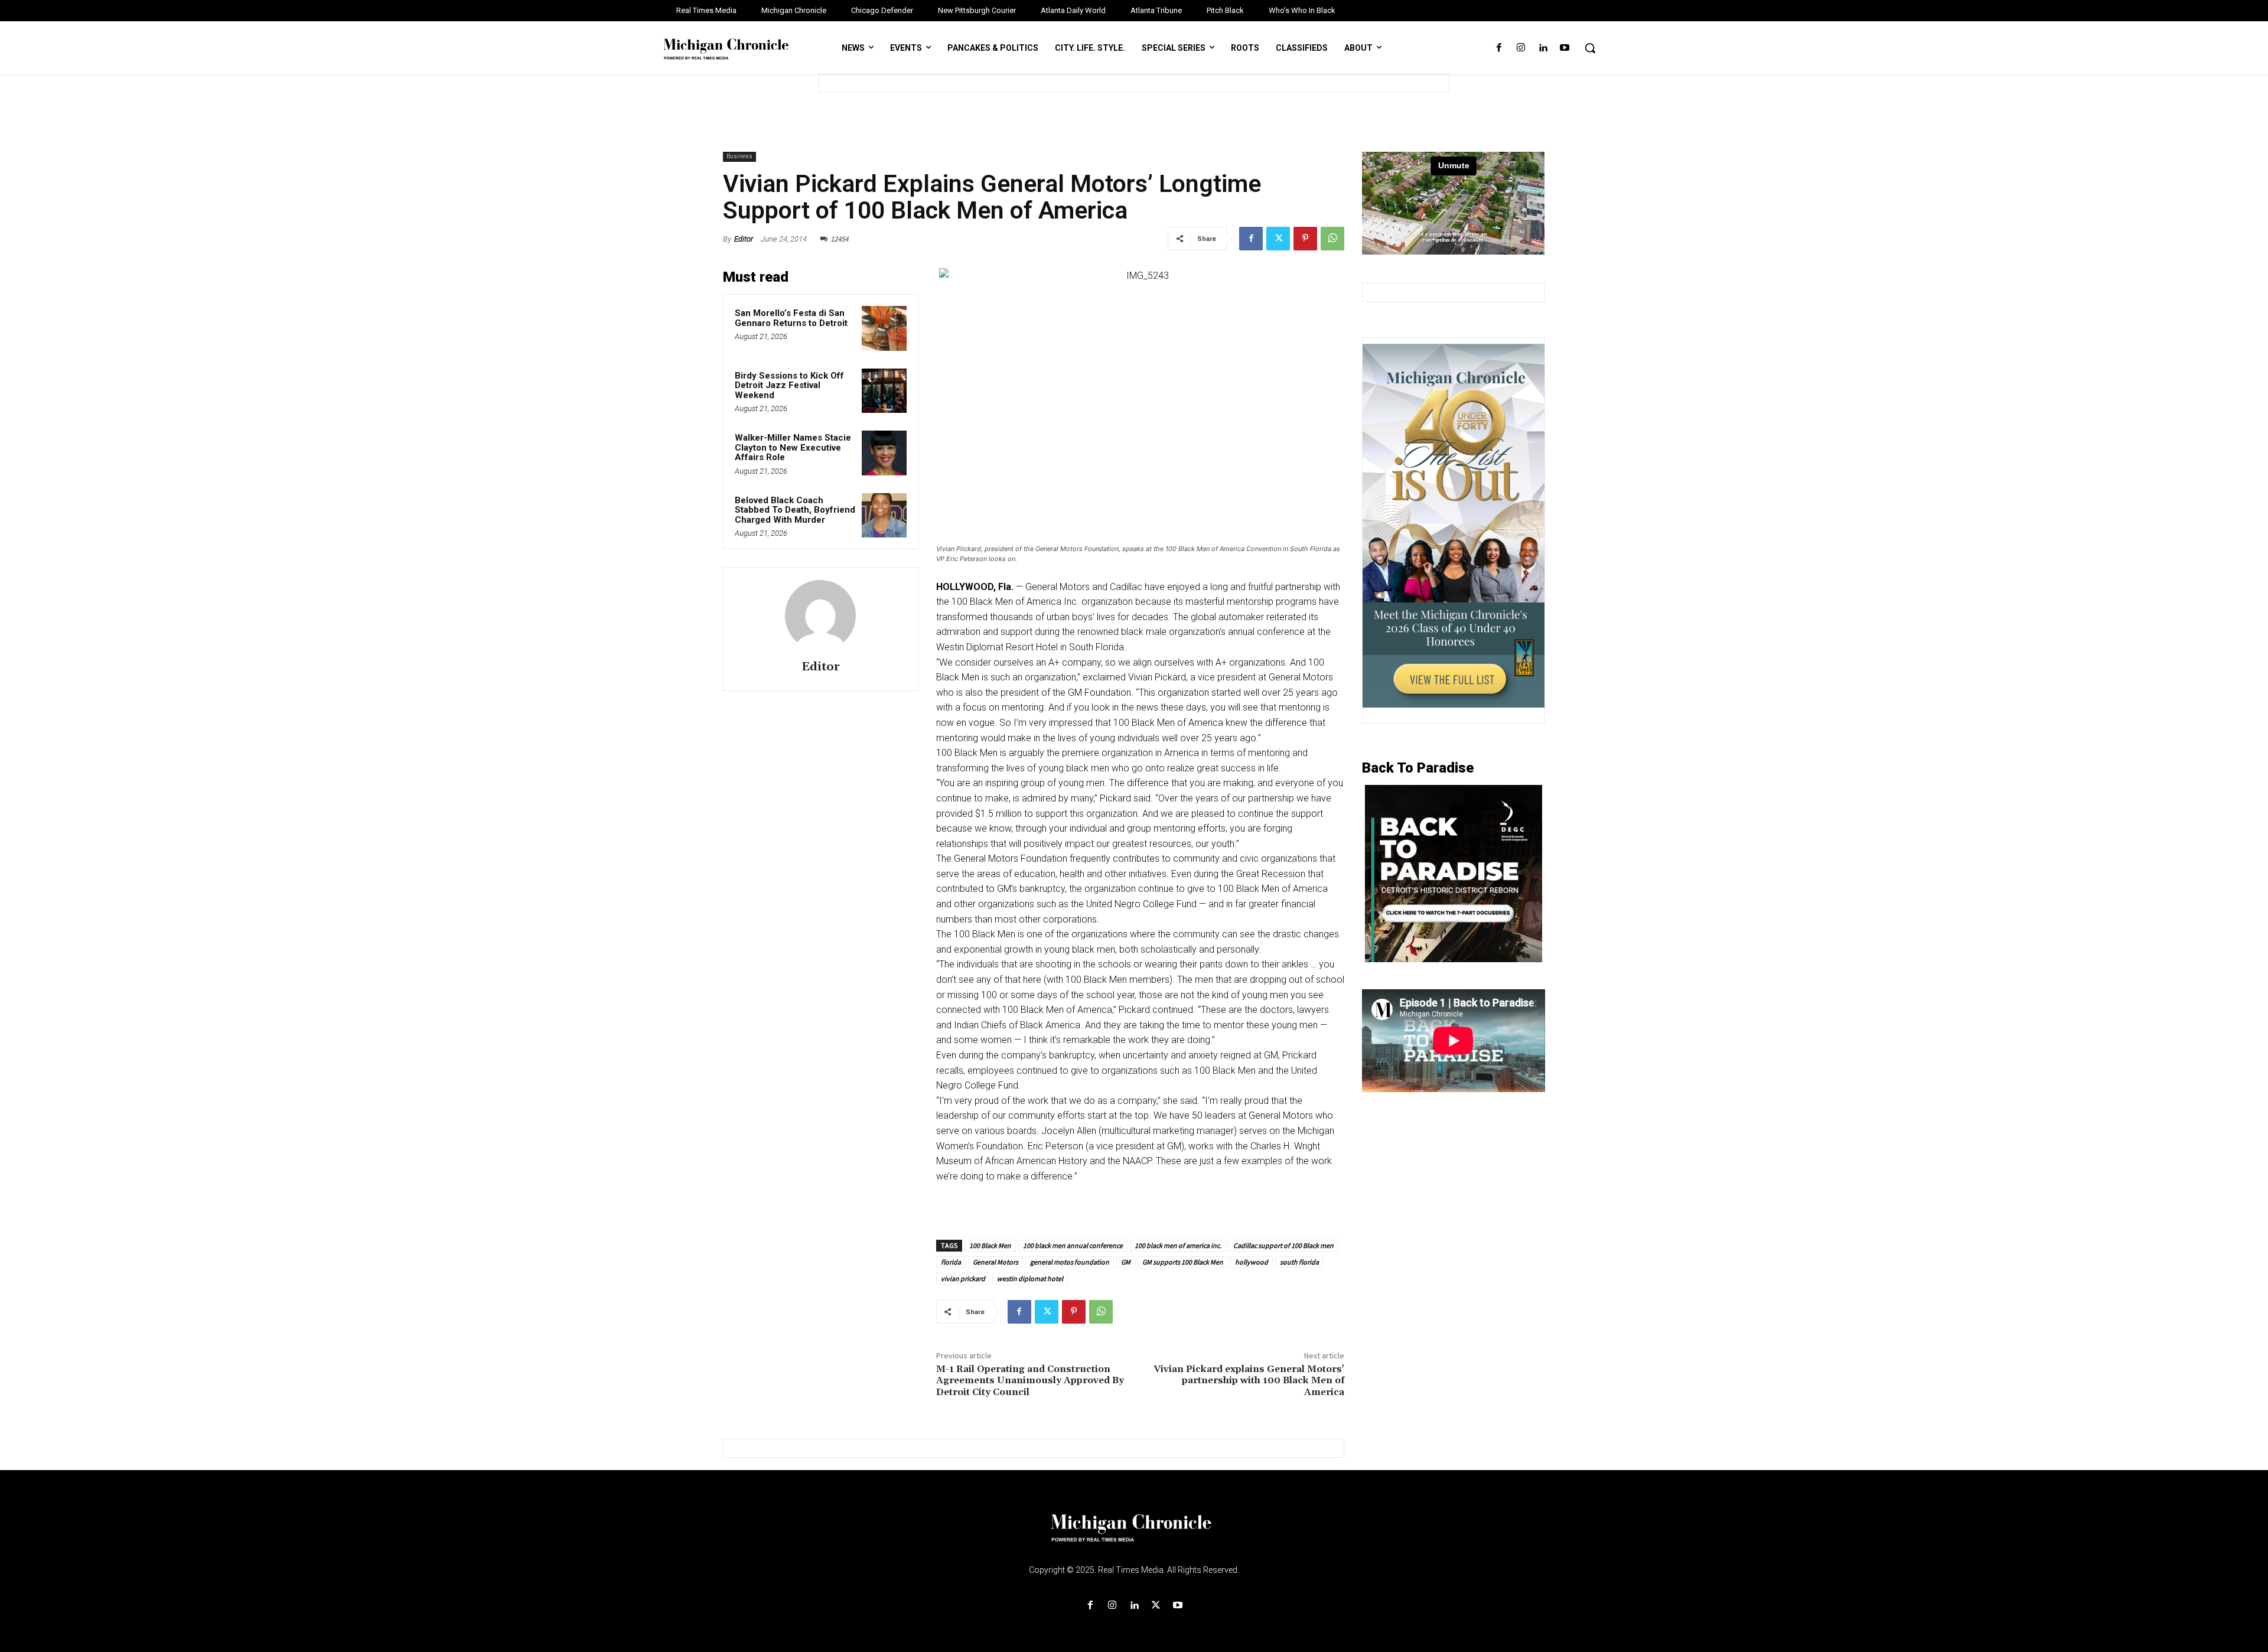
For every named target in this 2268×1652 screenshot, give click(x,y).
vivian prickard (963, 1278)
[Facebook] (1499, 48)
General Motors (995, 1262)
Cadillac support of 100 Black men (1283, 1245)
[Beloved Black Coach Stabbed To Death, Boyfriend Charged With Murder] (884, 516)
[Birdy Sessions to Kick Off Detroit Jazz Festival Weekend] (884, 391)
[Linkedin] (1543, 48)
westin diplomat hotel (1030, 1278)
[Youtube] (1565, 48)
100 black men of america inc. (1178, 1245)
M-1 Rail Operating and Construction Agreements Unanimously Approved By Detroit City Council (1030, 1380)
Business (739, 156)
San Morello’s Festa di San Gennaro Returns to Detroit (791, 318)
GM (1126, 1262)
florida (951, 1262)
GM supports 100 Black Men (1183, 1262)
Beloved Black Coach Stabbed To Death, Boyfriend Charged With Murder (795, 510)
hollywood (1252, 1262)
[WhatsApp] (1332, 239)
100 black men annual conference (1073, 1245)
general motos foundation (1070, 1262)
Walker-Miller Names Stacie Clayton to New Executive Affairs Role (793, 447)
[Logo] (1134, 1535)
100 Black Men (990, 1245)
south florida (1299, 1262)
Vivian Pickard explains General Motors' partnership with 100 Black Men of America (1249, 1380)
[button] (1590, 48)
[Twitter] (1278, 239)
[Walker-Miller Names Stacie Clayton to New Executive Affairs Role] (884, 453)
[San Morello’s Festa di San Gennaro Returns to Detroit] (884, 328)
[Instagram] (1521, 48)
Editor (744, 239)
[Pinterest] (1305, 239)
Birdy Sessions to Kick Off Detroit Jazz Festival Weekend (789, 385)
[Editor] (820, 615)
